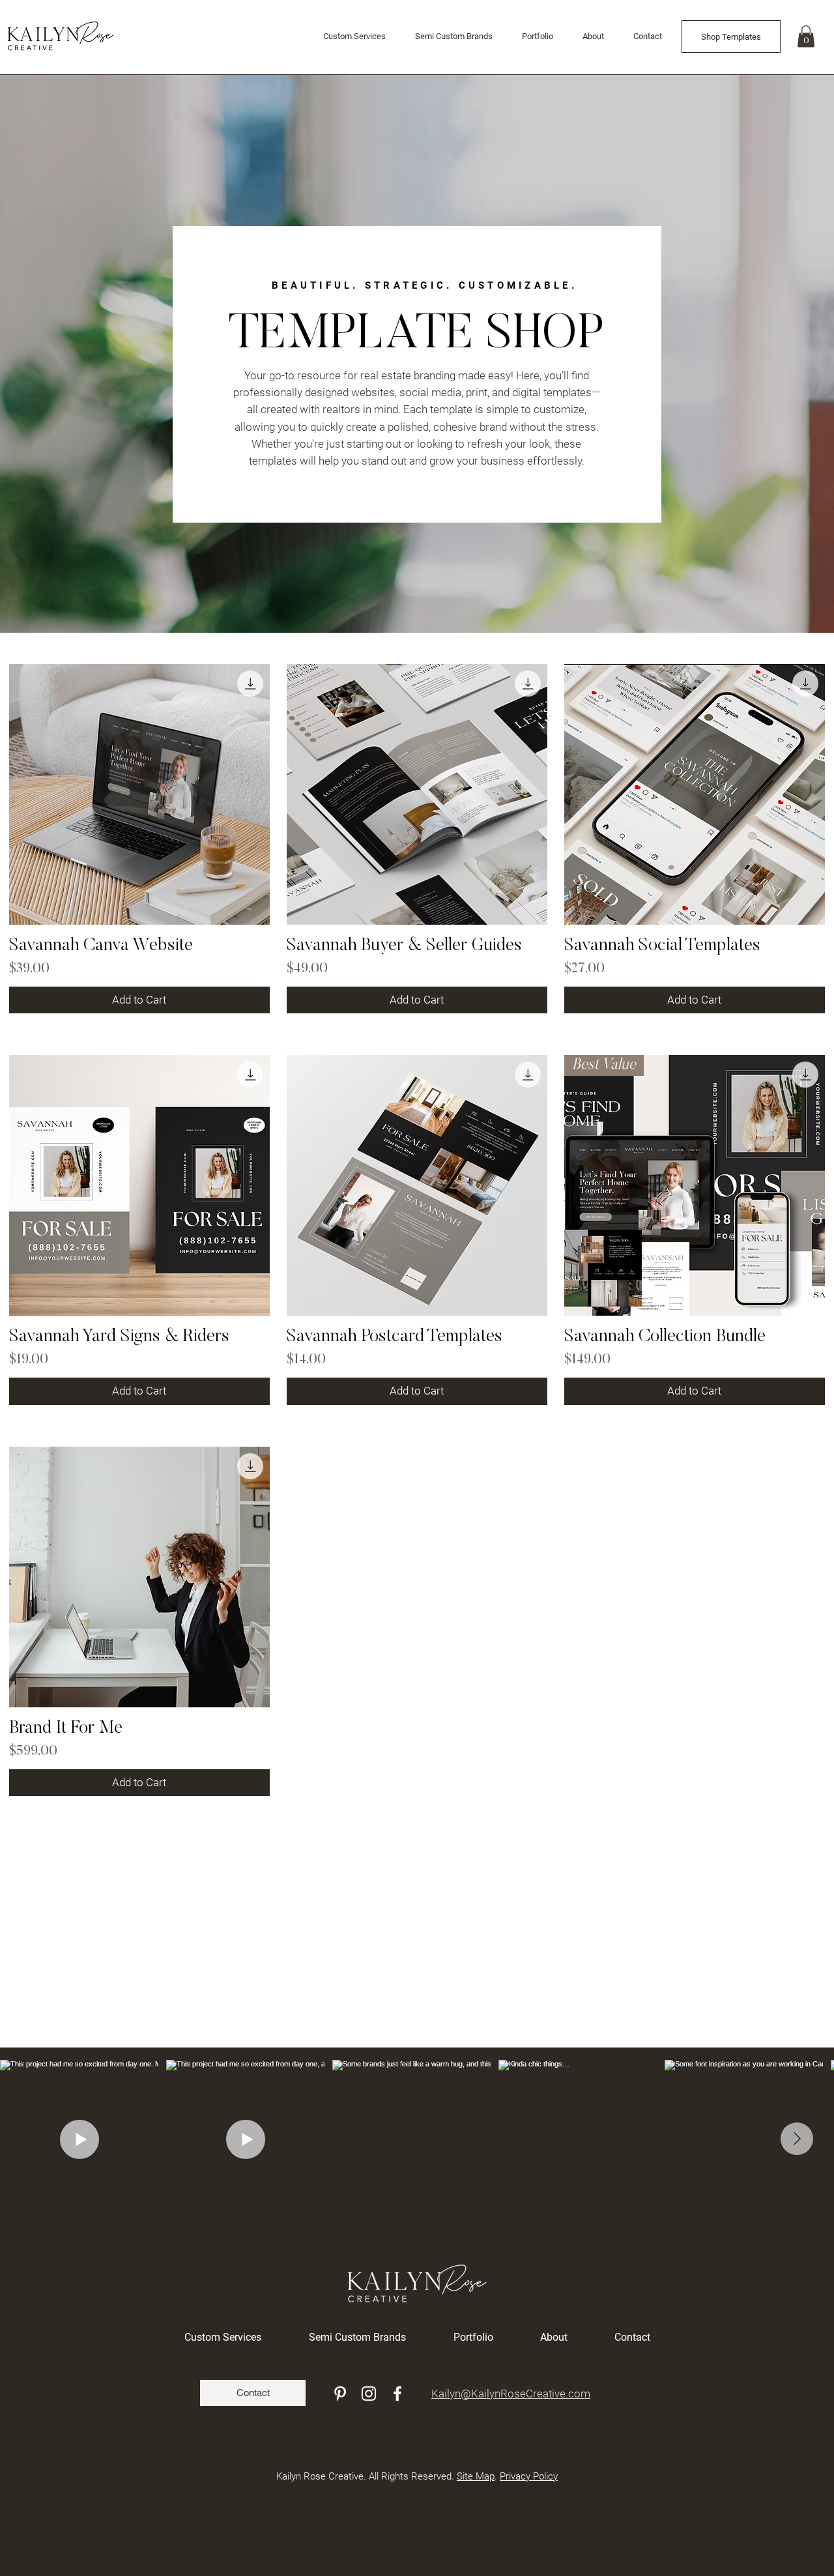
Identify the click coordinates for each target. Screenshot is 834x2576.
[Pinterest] (340, 2394)
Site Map (476, 2476)
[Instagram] (369, 2394)
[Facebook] (397, 2394)
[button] (806, 36)
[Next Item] (797, 2139)
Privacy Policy (529, 2476)
